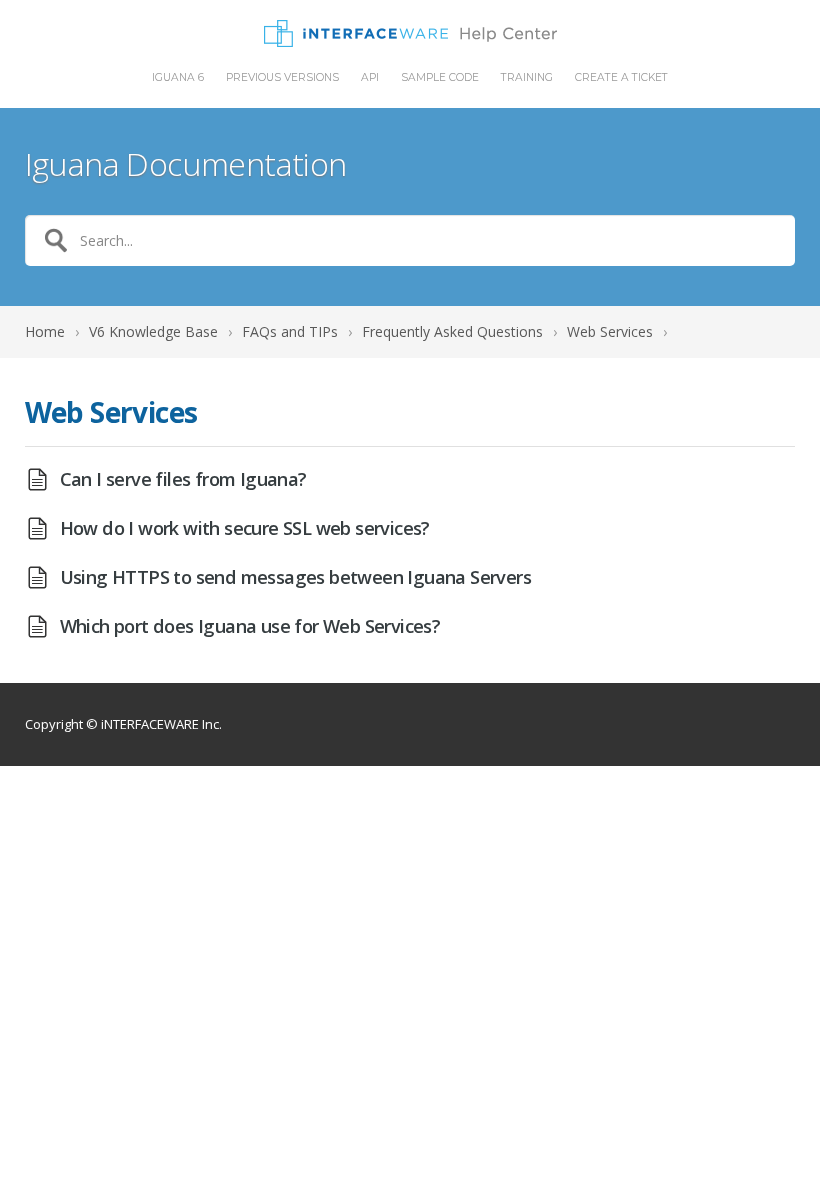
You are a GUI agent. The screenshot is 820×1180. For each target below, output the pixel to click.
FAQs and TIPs (290, 331)
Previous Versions (282, 78)
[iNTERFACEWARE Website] (410, 33)
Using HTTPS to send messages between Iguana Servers (295, 577)
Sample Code (440, 78)
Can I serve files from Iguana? (183, 479)
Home (45, 331)
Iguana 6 (178, 78)
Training (527, 78)
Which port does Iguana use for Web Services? (250, 626)
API (370, 78)
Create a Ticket (621, 78)
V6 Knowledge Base (153, 331)
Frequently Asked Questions (452, 331)
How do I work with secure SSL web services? (245, 528)
